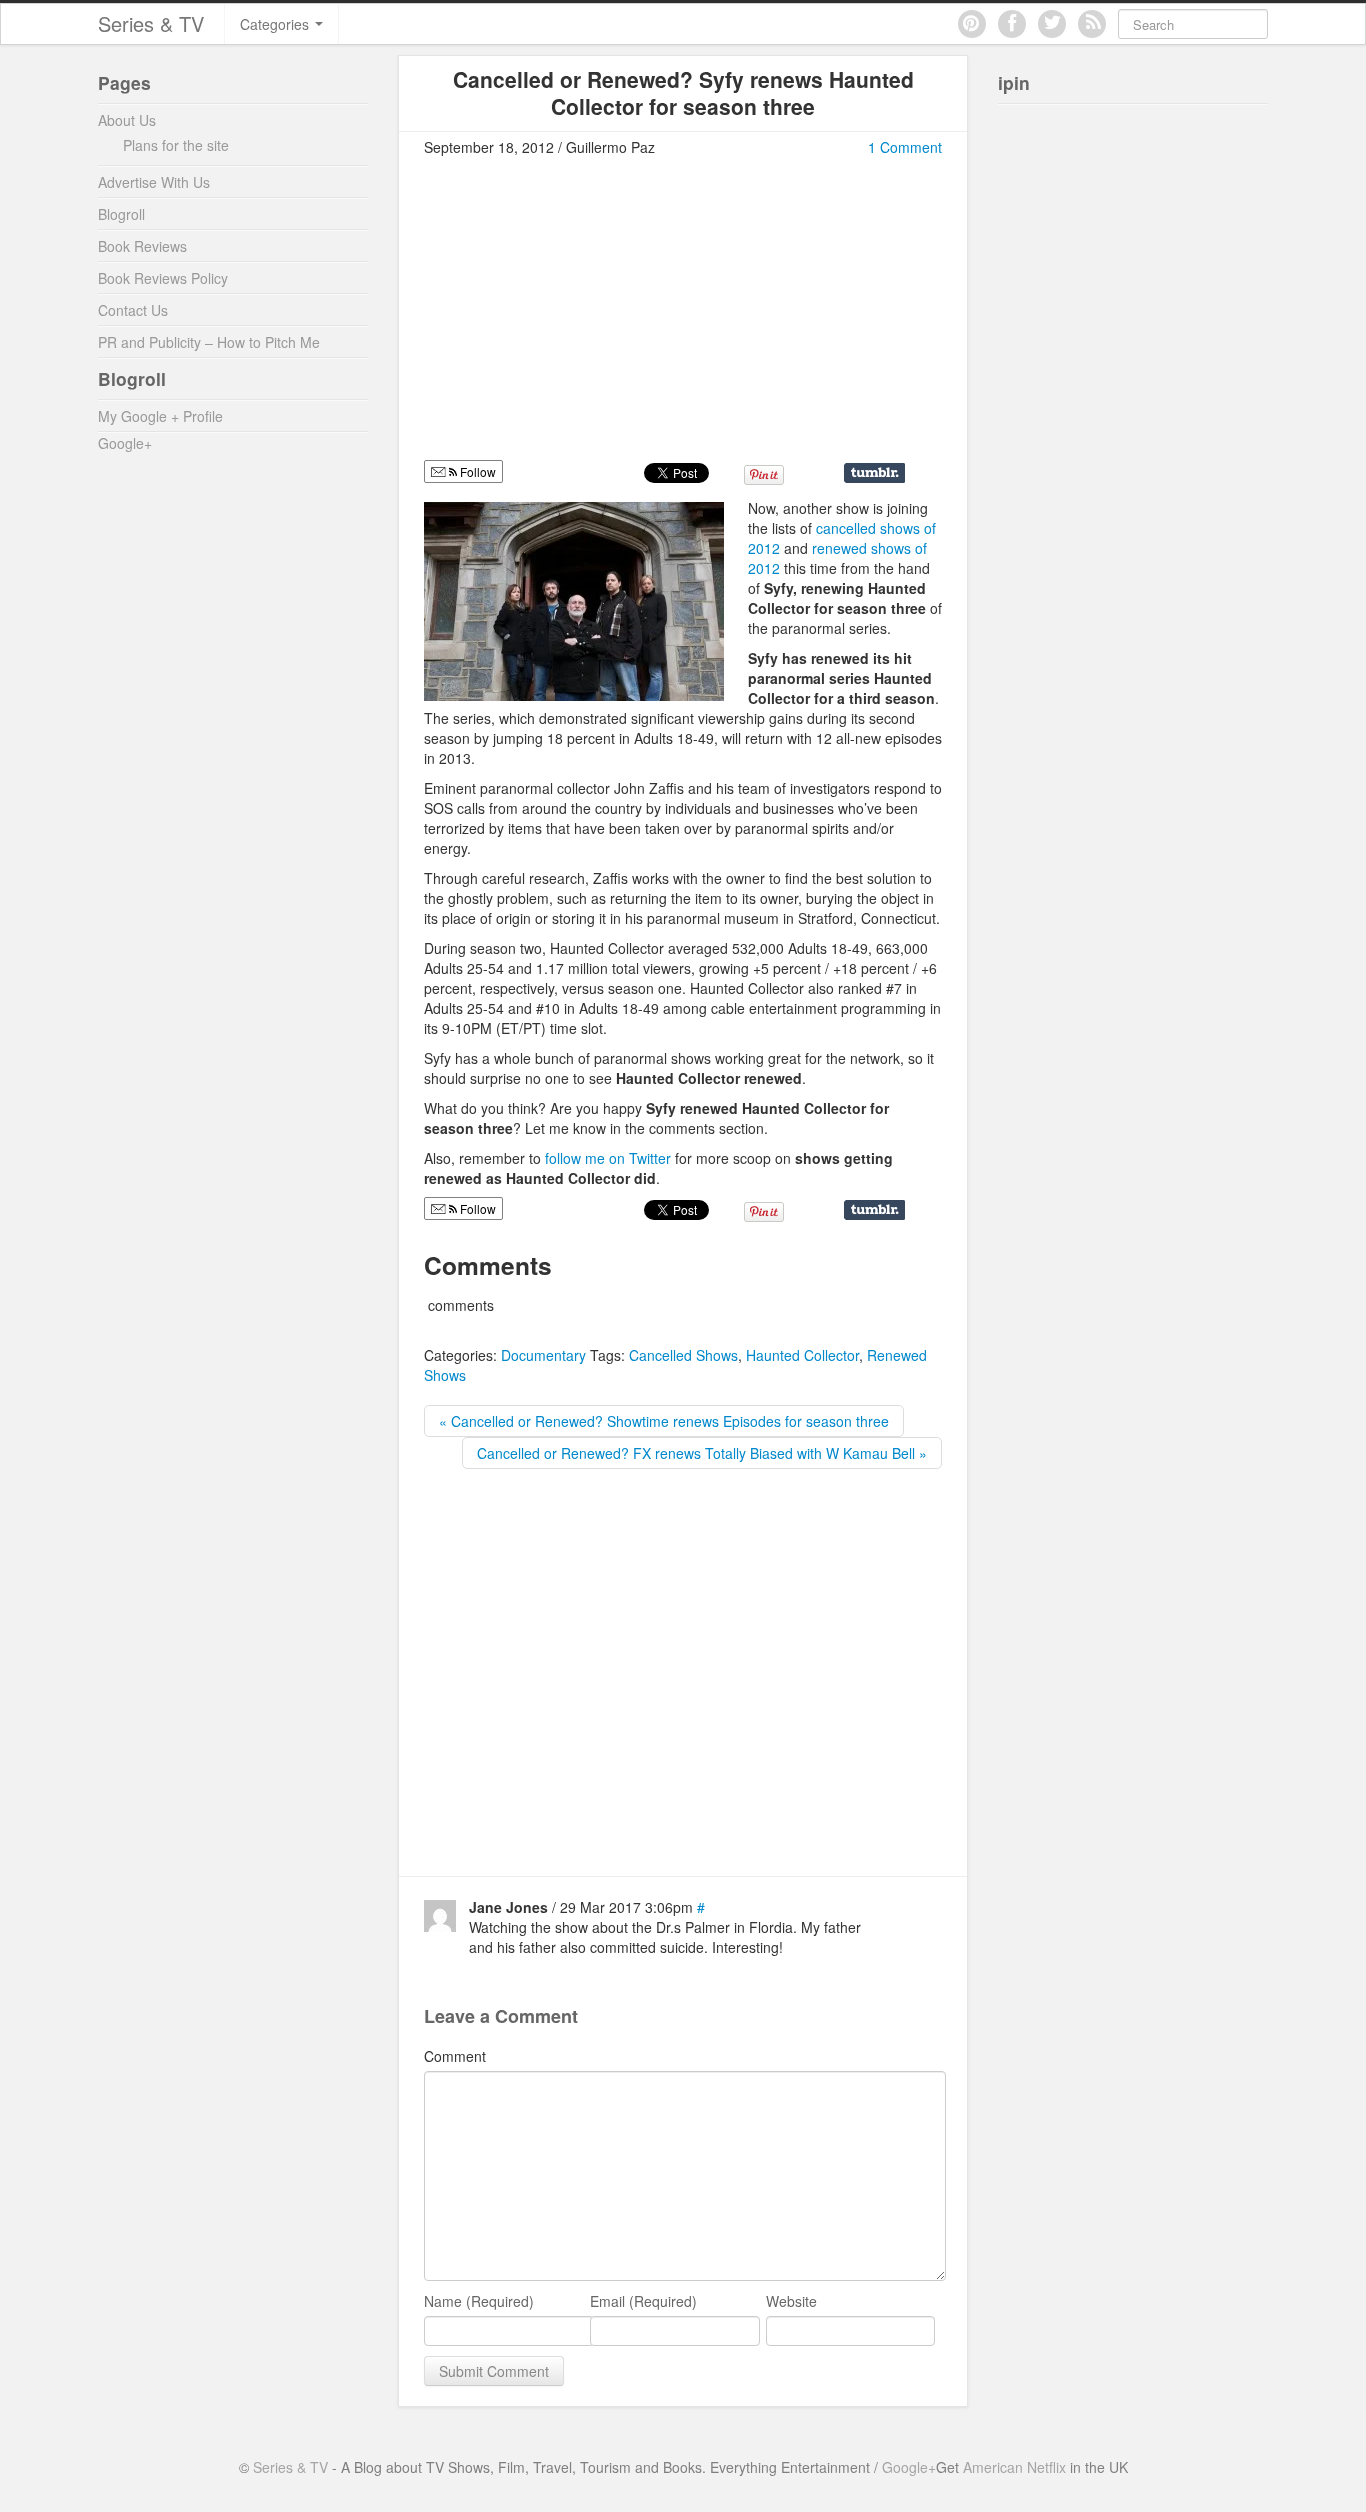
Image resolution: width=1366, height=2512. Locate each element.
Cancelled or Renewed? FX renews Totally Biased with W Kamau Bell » (702, 1453)
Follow (476, 471)
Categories (276, 24)
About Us (127, 120)
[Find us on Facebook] (1012, 24)
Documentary (543, 1355)
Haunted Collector (802, 1355)
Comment (455, 2056)
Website (791, 2301)
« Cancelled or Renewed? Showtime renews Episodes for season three (664, 1421)
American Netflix (1014, 2467)
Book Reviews (142, 246)
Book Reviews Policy (163, 278)
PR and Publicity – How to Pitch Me (209, 342)
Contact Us (133, 310)
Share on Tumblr (874, 473)
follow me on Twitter (608, 1158)
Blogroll (121, 214)
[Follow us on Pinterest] (972, 24)
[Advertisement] (592, 317)
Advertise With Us (154, 182)
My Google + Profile (160, 416)
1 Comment (905, 147)
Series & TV (151, 23)
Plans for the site (176, 145)
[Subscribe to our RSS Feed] (1092, 24)
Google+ (125, 443)
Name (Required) (479, 2301)
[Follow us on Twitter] (1052, 24)
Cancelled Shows (683, 1355)
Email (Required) (643, 2301)
